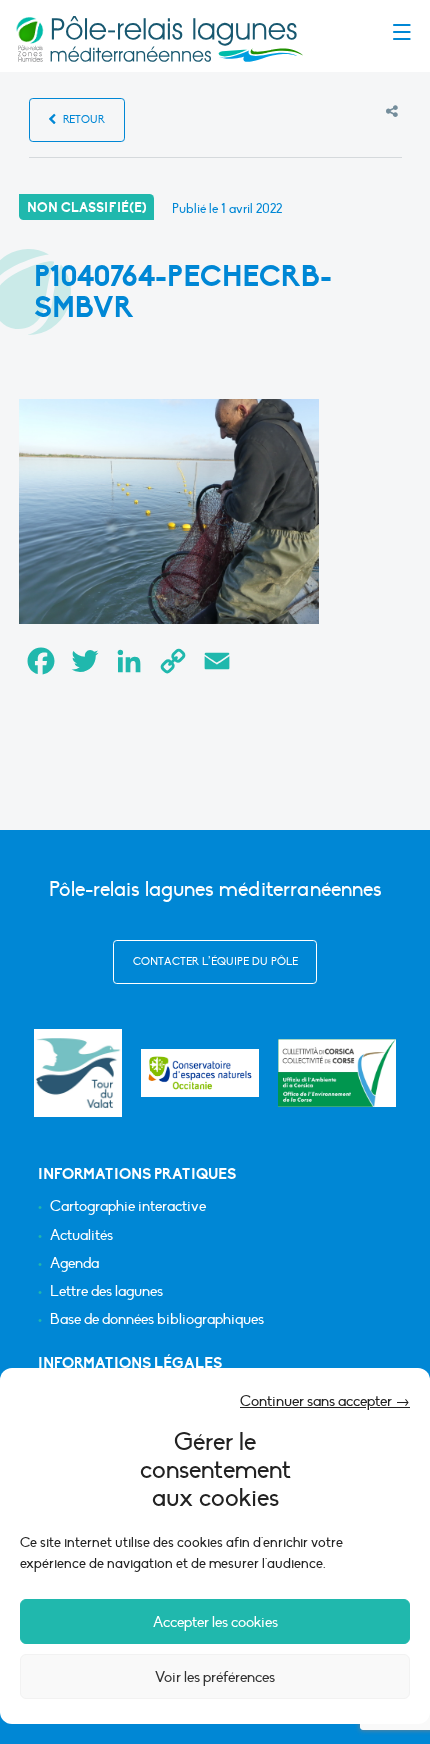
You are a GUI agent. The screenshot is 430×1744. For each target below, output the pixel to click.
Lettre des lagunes (106, 1291)
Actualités (81, 1235)
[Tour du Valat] (77, 1072)
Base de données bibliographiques (157, 1319)
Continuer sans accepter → (325, 1401)
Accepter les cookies (215, 1622)
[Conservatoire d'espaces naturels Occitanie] (200, 1073)
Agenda (74, 1263)
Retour (82, 119)
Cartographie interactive (128, 1206)
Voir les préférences (215, 1677)
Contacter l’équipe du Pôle (215, 961)
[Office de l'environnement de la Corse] (337, 1073)
